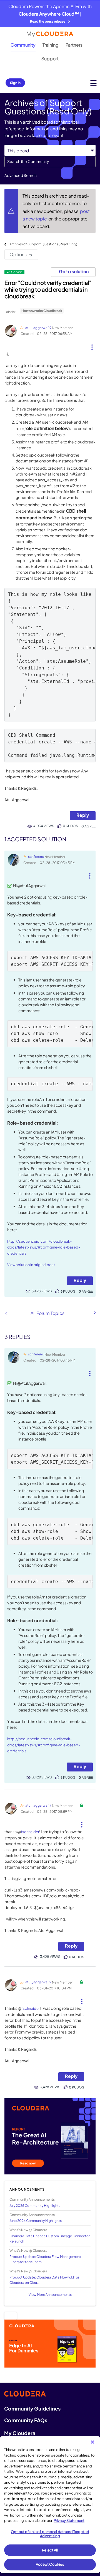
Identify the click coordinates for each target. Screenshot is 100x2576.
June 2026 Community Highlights (36, 2221)
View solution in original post (31, 1265)
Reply (83, 815)
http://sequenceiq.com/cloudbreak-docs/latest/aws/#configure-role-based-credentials (44, 1247)
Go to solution (74, 271)
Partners (74, 45)
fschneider (30, 1832)
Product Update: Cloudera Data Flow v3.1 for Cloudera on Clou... (44, 2280)
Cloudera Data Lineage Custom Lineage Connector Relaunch (50, 2239)
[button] (92, 345)
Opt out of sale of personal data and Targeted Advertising (50, 2534)
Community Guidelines (32, 2408)
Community (23, 45)
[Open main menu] (93, 83)
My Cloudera (20, 2433)
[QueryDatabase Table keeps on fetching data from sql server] (6, 1313)
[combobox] (50, 162)
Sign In (15, 83)
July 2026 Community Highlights (35, 2206)
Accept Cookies (50, 2564)
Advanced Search (21, 175)
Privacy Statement (69, 2520)
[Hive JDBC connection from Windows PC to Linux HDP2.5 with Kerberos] (94, 1313)
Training (51, 45)
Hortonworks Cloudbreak (42, 311)
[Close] (92, 2442)
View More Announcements (50, 2295)
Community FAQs (26, 2420)
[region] (50, 2505)
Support (50, 58)
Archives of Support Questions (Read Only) (43, 244)
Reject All (50, 2550)
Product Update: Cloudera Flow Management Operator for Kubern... (45, 2259)
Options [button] (18, 254)
